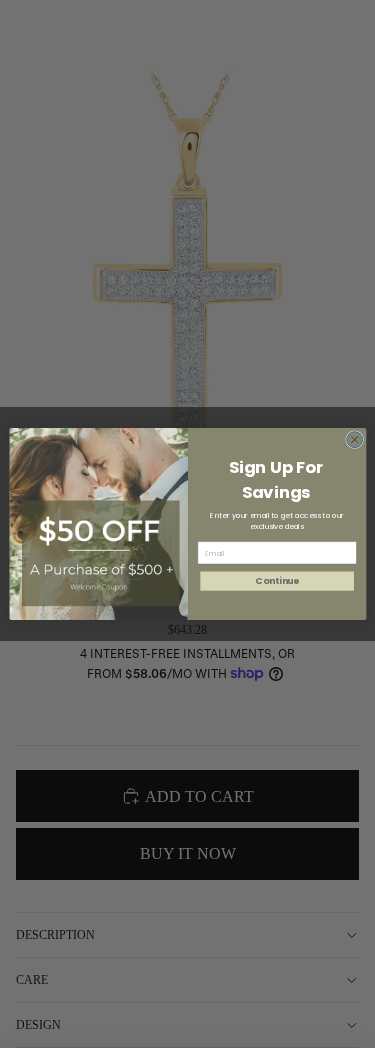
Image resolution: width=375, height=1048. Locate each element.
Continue (276, 581)
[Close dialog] (354, 440)
